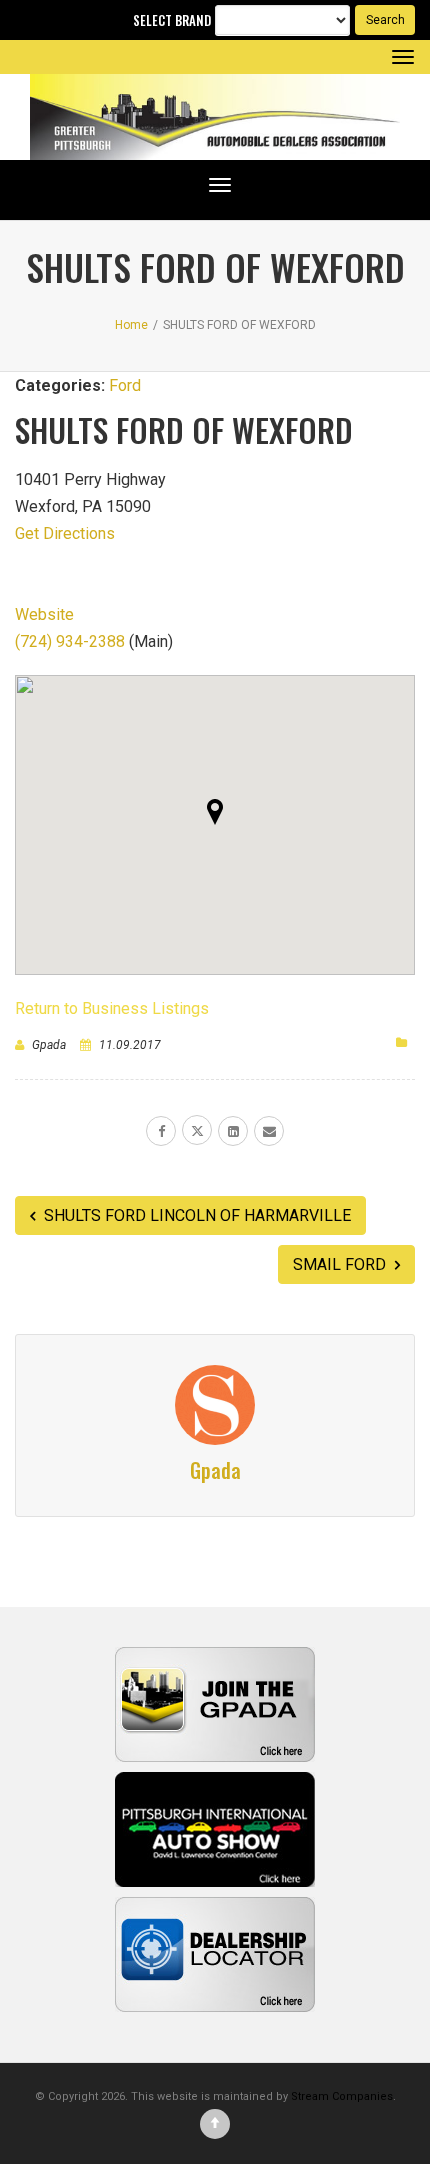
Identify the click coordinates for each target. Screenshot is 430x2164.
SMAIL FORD (341, 1264)
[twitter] (197, 1130)
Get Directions (65, 533)
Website (44, 614)
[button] (215, 812)
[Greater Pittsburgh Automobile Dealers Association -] (215, 117)
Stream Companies (342, 2096)
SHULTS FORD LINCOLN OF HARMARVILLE (195, 1215)
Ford (125, 385)
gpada (49, 1045)
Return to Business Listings (112, 1008)
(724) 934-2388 (70, 641)
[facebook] (161, 1131)
